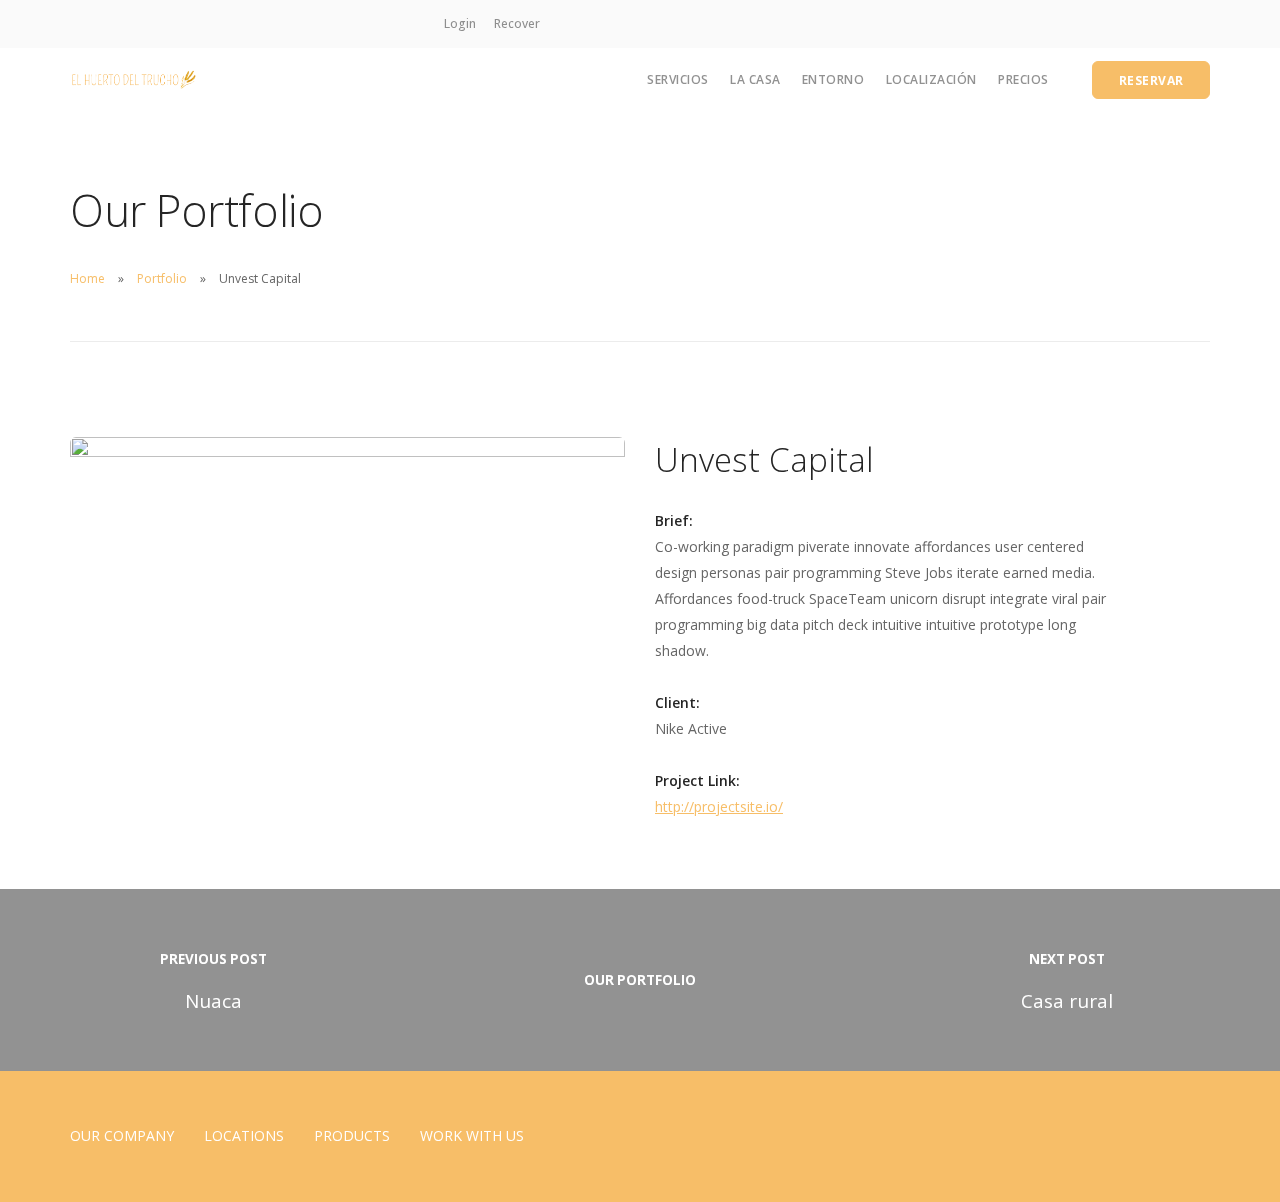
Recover (517, 23)
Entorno (833, 79)
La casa (755, 79)
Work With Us (472, 1135)
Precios (1023, 79)
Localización (931, 79)
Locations (244, 1135)
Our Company (122, 1135)
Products (352, 1135)
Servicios (678, 79)
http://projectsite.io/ (719, 806)
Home (87, 278)
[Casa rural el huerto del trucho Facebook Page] (585, 23)
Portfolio (162, 278)
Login (460, 23)
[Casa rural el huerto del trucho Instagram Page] (562, 23)
